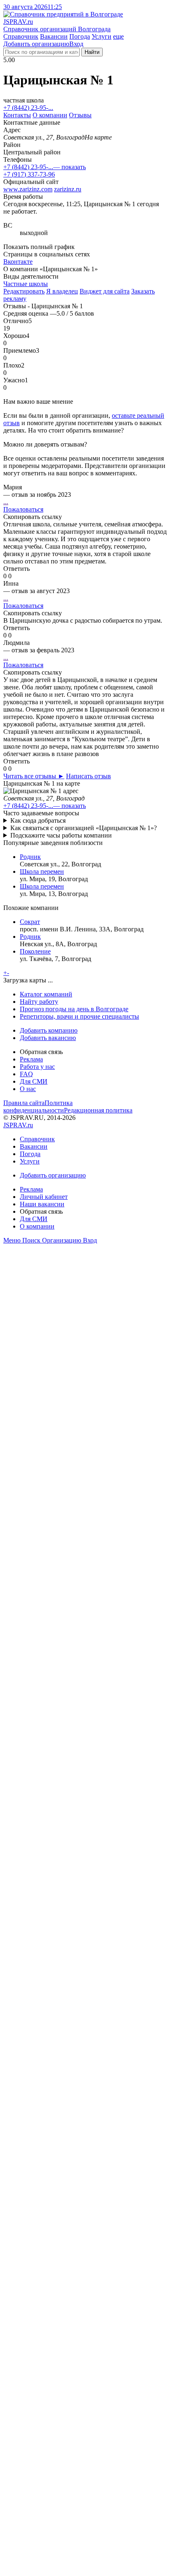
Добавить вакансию (48, 1038)
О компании (50, 115)
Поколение (35, 951)
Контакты (17, 115)
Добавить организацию (36, 44)
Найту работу (39, 1002)
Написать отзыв (89, 776)
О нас (28, 1089)
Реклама (31, 1059)
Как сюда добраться (38, 820)
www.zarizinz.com (28, 189)
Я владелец (62, 291)
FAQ (26, 1074)
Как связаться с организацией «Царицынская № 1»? (84, 828)
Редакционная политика (98, 1110)
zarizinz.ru (68, 189)
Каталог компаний (46, 994)
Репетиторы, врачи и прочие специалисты (79, 1016)
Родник (30, 857)
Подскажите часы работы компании (61, 835)
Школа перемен (42, 871)
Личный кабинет (44, 1197)
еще (118, 36)
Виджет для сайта (105, 291)
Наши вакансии (42, 1204)
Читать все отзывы (34, 776)
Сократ (30, 922)
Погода (80, 36)
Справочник (21, 36)
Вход (76, 44)
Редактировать (24, 291)
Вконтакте (18, 262)
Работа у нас (37, 1067)
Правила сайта (24, 1103)
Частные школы (26, 284)
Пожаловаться (23, 509)
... (6, 502)
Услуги (102, 36)
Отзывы (80, 115)
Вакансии (54, 36)
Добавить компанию (49, 1030)
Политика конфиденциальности (38, 1106)
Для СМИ (34, 1081)
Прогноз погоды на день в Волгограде (74, 1009)
